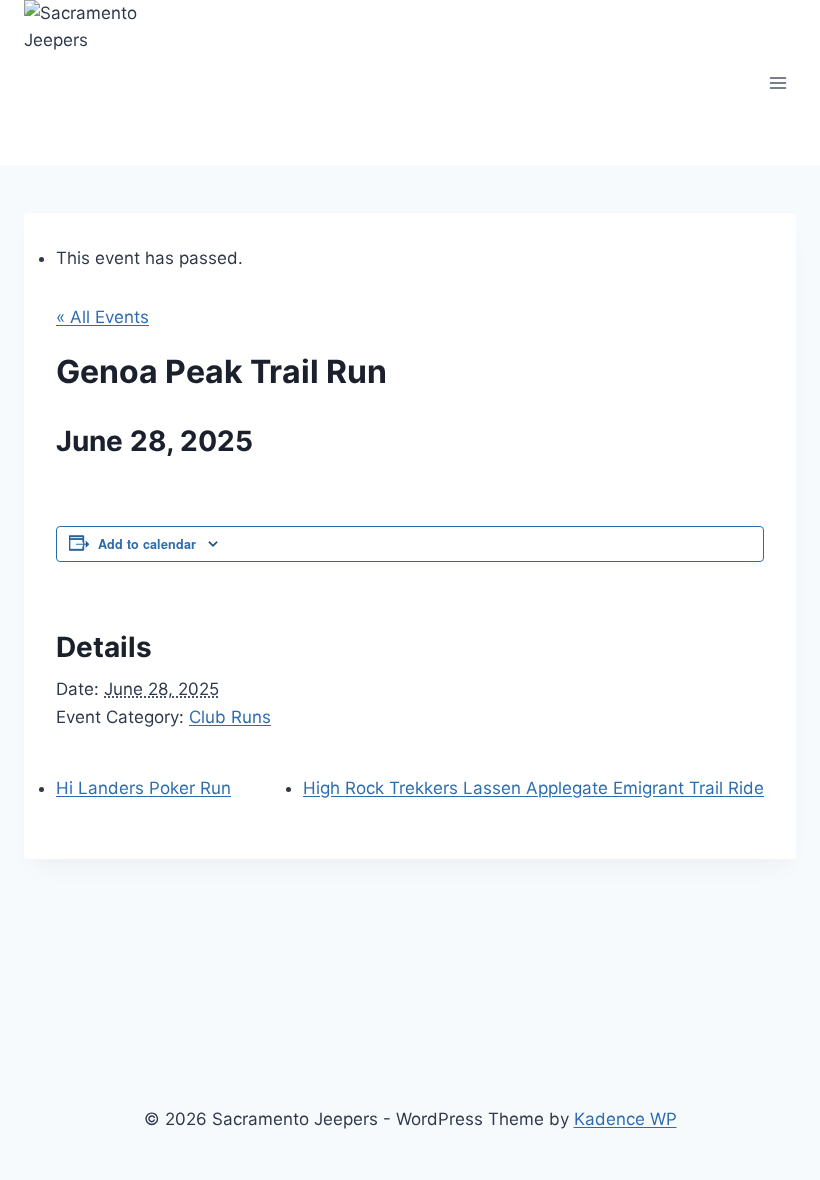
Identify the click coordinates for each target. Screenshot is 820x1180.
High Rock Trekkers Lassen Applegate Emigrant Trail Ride (533, 788)
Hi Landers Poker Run (143, 788)
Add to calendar (147, 544)
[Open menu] (777, 82)
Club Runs (230, 717)
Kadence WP (625, 1119)
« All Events (102, 317)
